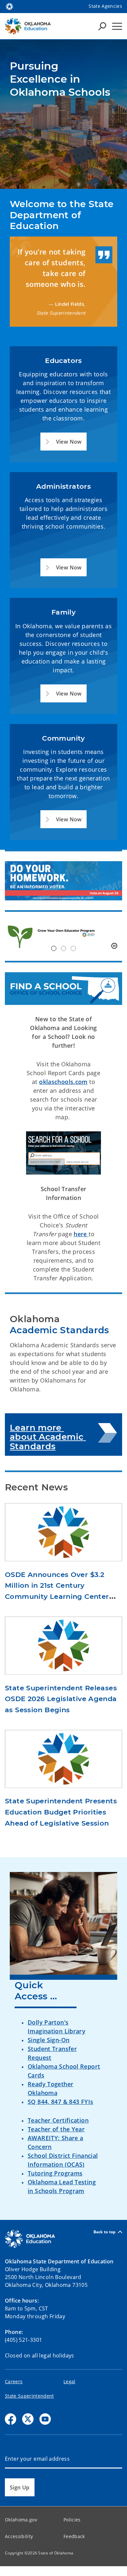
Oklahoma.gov (21, 2520)
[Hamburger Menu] (117, 26)
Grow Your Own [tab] (54, 948)
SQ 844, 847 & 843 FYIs (60, 2102)
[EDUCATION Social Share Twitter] (28, 2419)
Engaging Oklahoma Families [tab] (73, 948)
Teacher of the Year (56, 2129)
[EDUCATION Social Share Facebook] (11, 2419)
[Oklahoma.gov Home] (9, 6)
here (81, 1234)
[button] (63, 442)
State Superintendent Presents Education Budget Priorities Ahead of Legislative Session (61, 1812)
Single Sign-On (49, 2040)
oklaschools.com (63, 1082)
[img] (63, 936)
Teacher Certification (58, 2120)
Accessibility (19, 2536)
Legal (70, 2381)
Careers (14, 2381)
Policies (72, 2520)
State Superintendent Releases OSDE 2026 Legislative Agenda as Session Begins (61, 1699)
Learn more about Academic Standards (48, 1437)
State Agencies (105, 6)
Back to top (105, 2232)
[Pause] (114, 946)
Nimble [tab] (63, 948)
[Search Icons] (102, 26)
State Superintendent (29, 2396)
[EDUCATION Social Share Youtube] (45, 2419)
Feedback (74, 2536)
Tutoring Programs (55, 2173)
